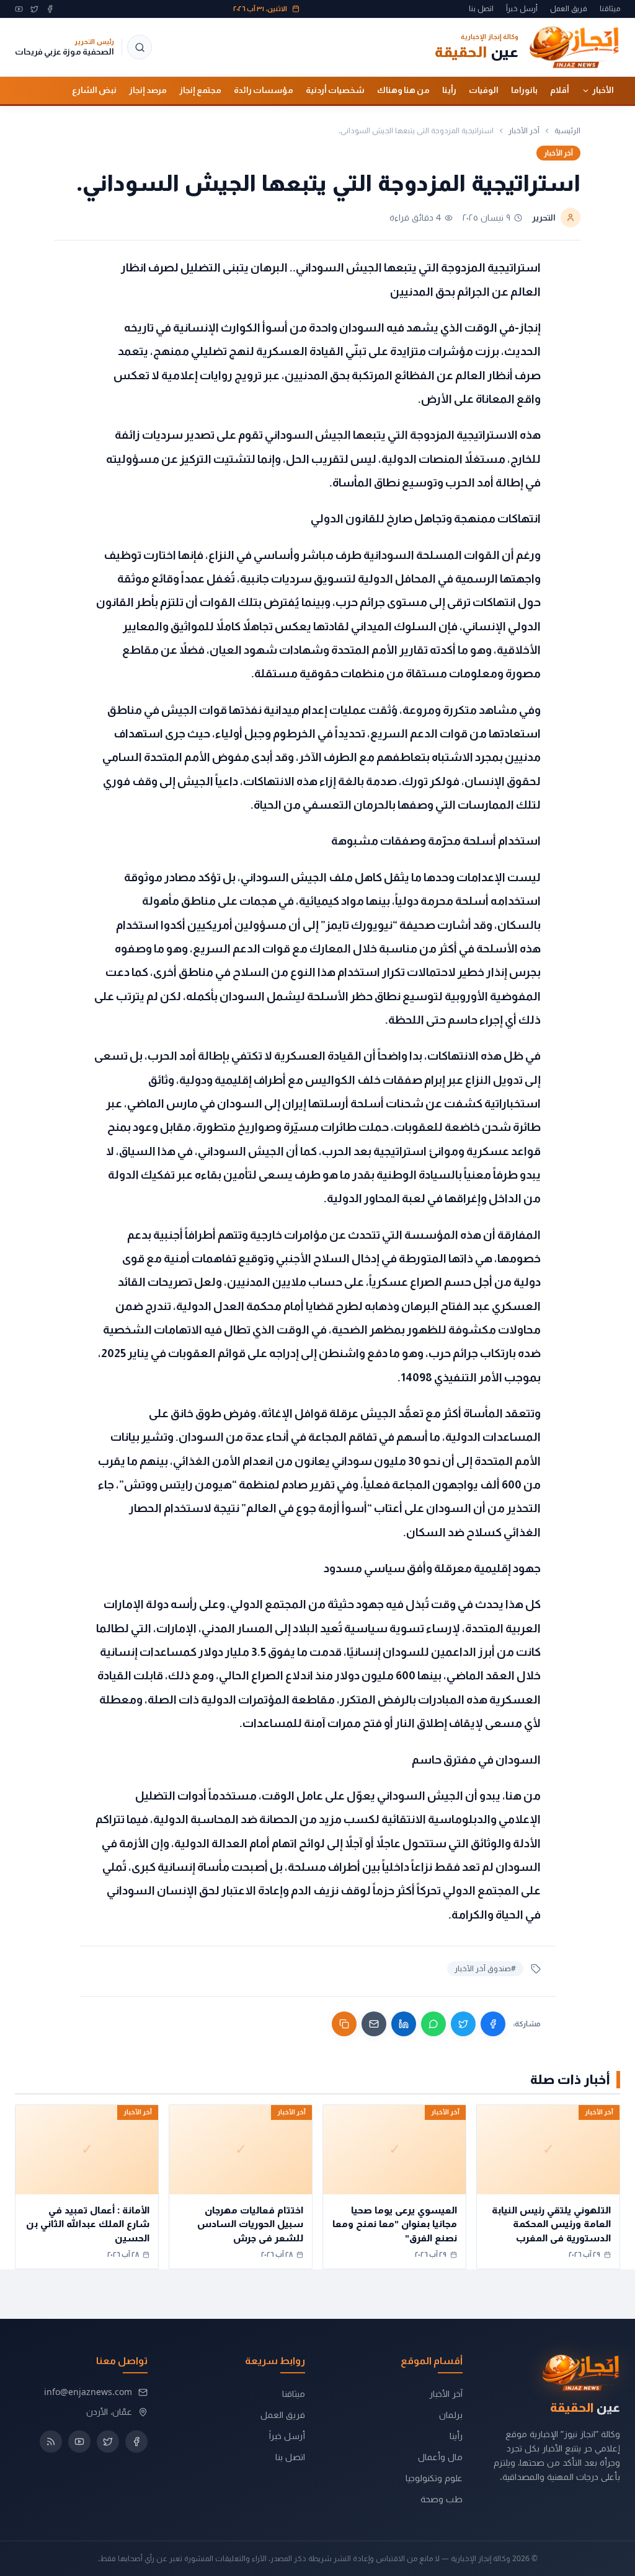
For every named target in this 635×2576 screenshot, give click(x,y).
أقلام (560, 90)
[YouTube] (19, 9)
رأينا (449, 90)
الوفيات (484, 90)
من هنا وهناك (403, 90)
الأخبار (603, 90)
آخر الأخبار (524, 131)
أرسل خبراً (522, 9)
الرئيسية (567, 131)
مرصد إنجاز (148, 90)
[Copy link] (344, 2024)
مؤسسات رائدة (264, 90)
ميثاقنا (610, 9)
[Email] (374, 2024)
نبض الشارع (94, 90)
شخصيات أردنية (335, 90)
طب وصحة (442, 2499)
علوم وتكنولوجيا (434, 2478)
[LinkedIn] (404, 2024)
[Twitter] (34, 9)
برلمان (451, 2415)
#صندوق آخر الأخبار (485, 1968)
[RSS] (51, 2442)
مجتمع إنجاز (200, 90)
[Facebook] (50, 9)
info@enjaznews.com (88, 2392)
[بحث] (140, 47)
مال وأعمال (440, 2457)
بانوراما (524, 90)
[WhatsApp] (433, 2024)
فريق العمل (569, 9)
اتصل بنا (481, 9)
